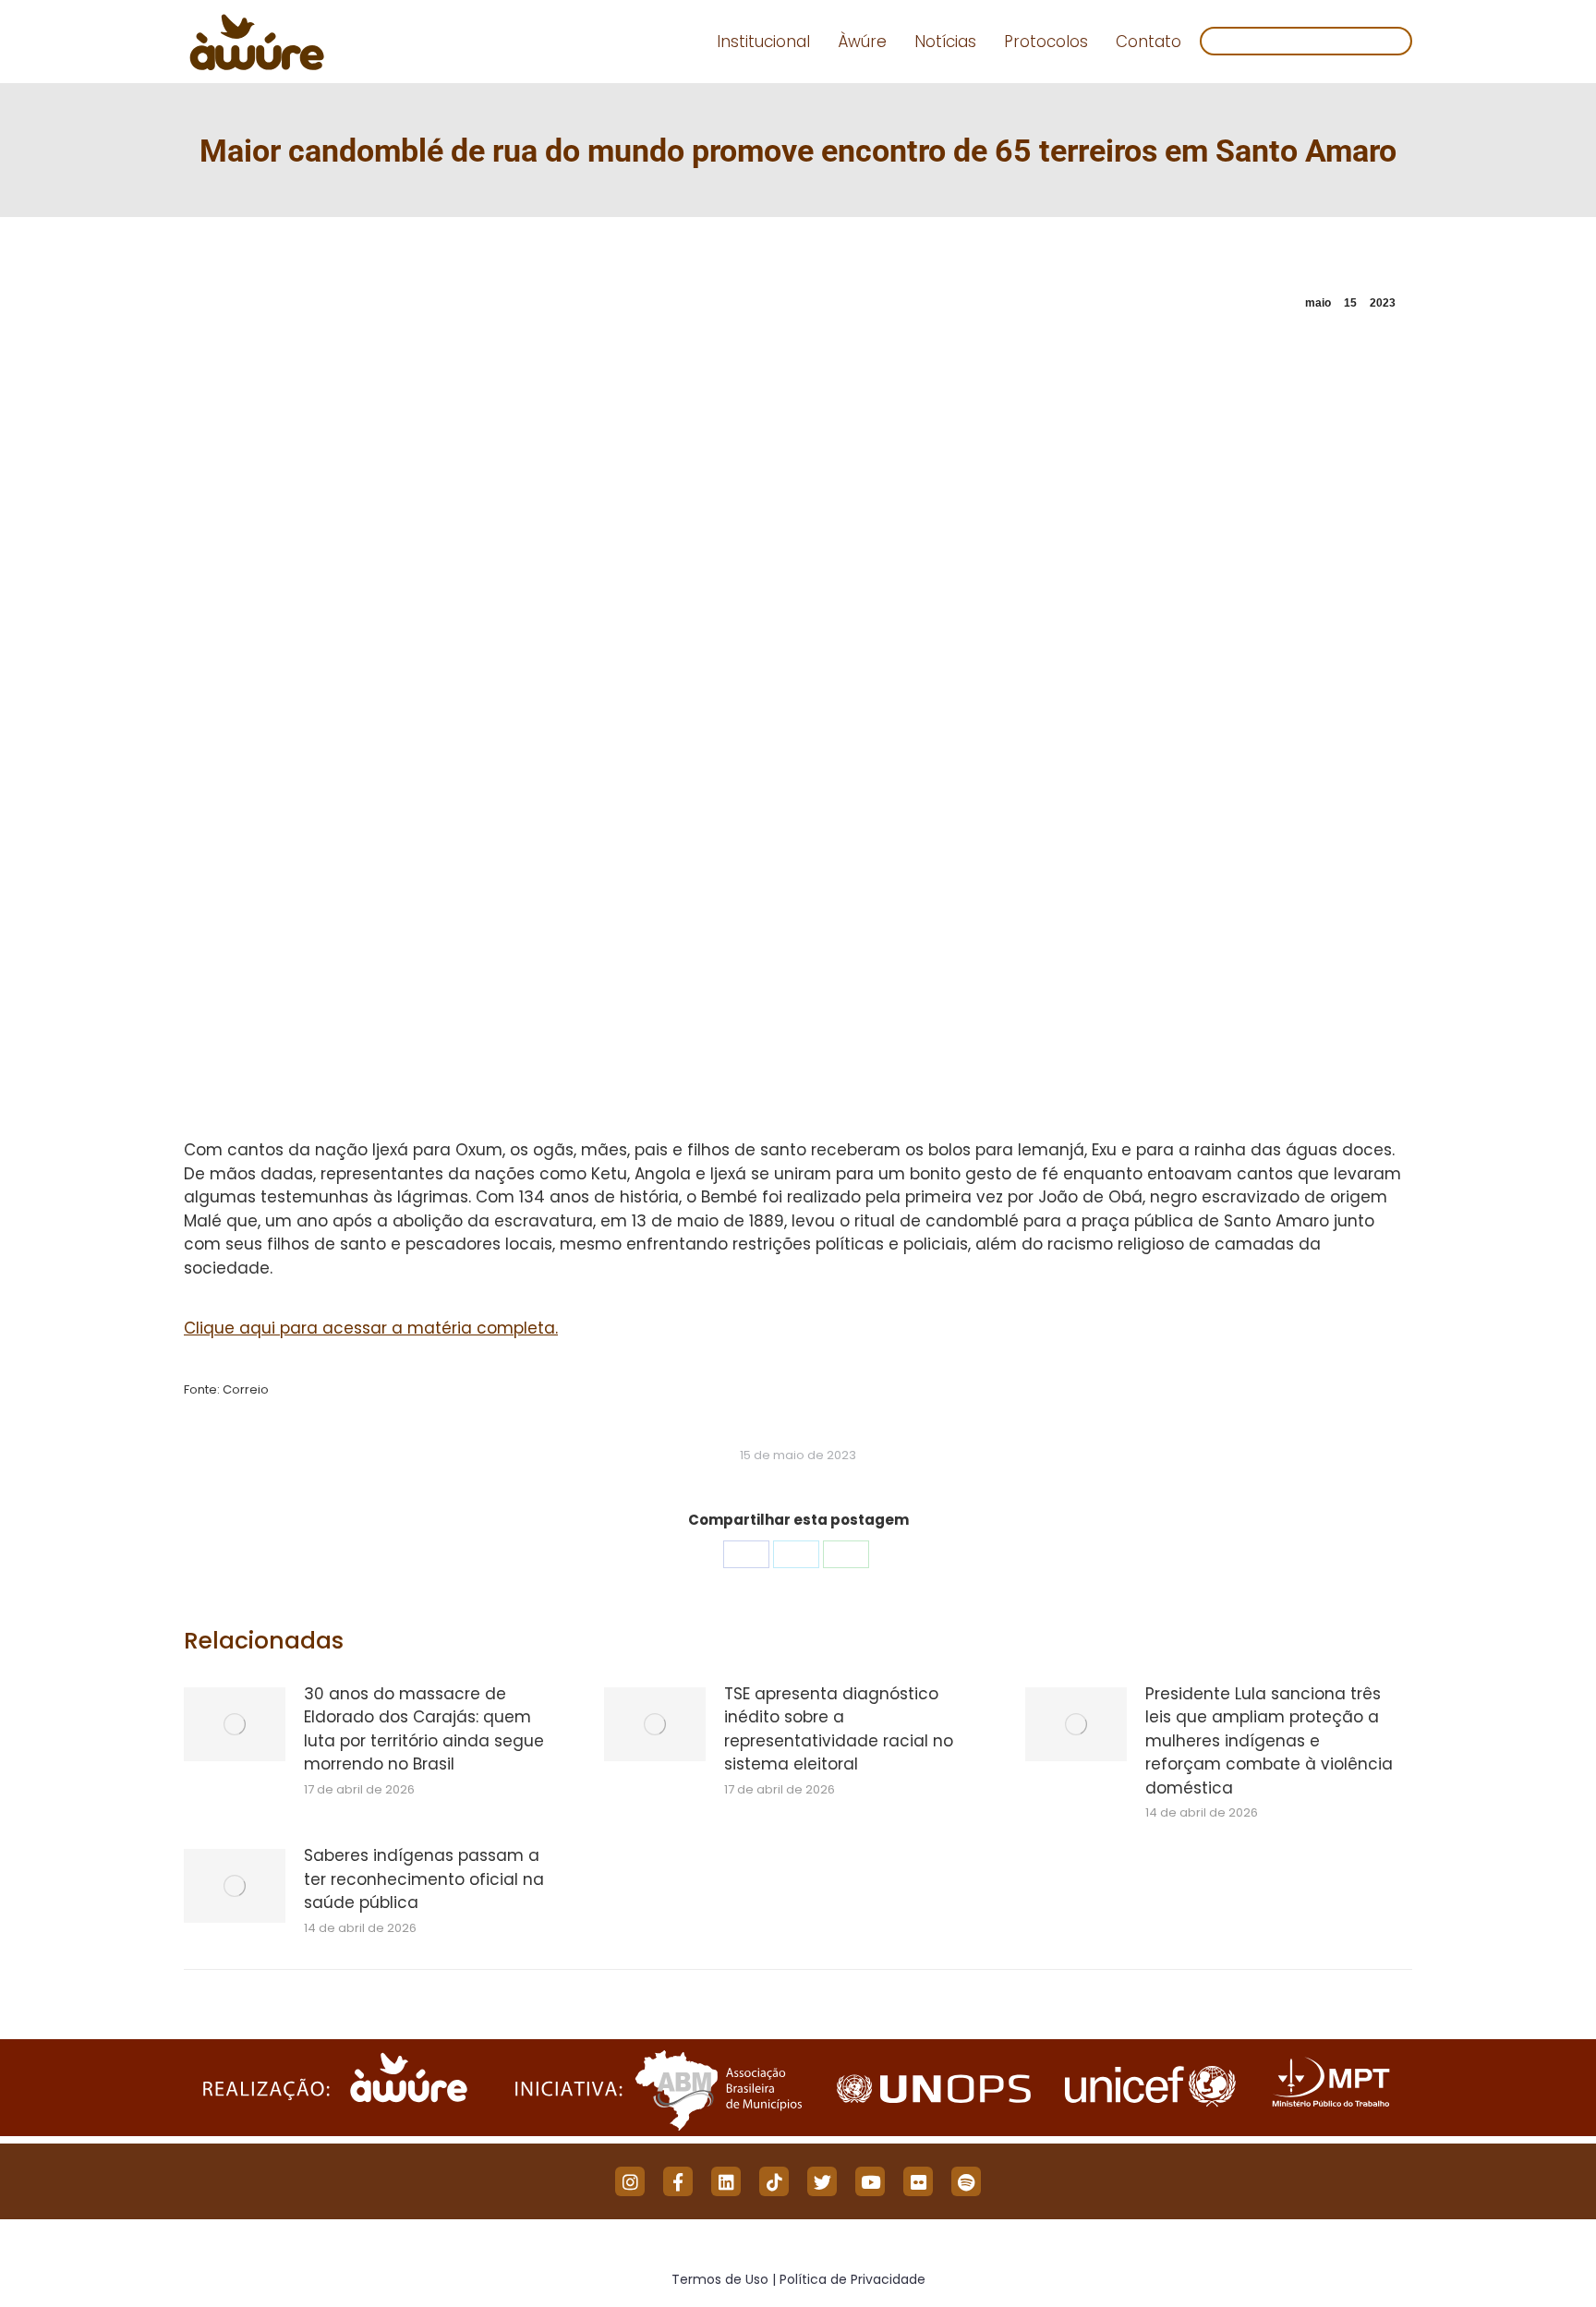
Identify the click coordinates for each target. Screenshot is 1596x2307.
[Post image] (235, 1724)
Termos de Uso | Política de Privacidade (798, 2279)
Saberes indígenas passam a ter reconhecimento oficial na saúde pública (424, 1879)
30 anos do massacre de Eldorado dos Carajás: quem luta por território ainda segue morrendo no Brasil (424, 1729)
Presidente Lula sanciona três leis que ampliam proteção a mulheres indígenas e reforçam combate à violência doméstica (1269, 1741)
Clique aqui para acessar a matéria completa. (371, 1328)
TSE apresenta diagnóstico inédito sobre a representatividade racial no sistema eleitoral (839, 1729)
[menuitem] (763, 42)
